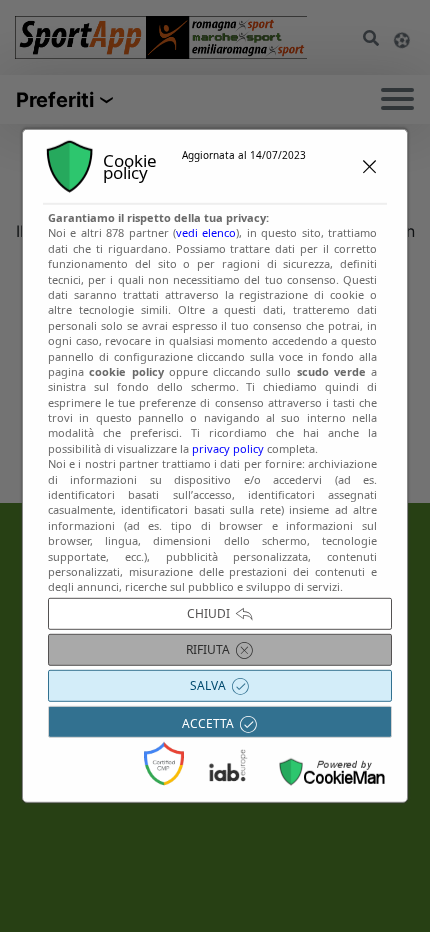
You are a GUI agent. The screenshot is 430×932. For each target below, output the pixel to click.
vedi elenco (206, 232)
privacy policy (228, 448)
